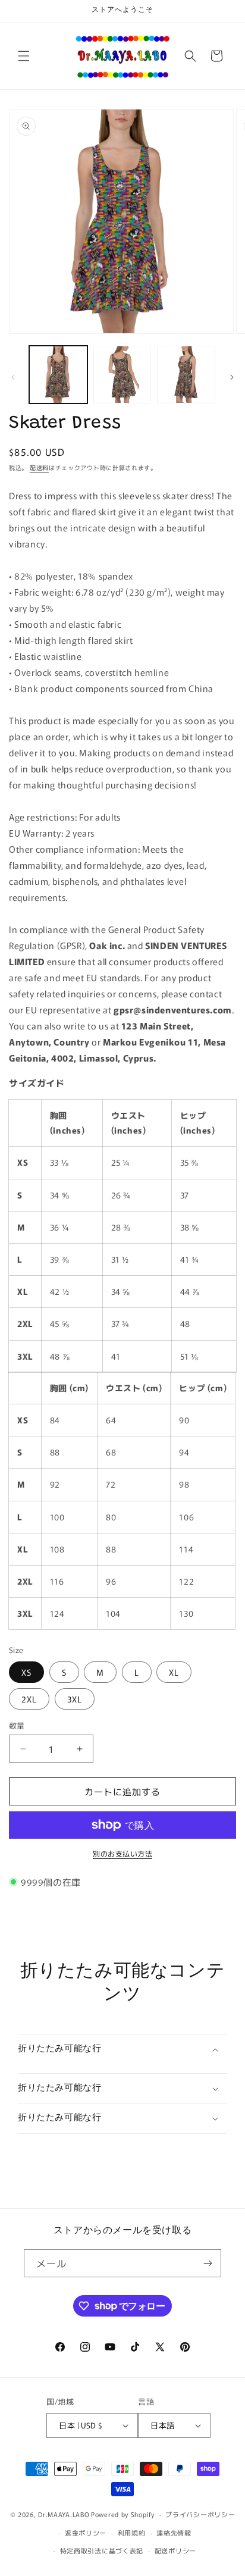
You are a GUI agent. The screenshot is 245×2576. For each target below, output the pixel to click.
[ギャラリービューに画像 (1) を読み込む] (58, 375)
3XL (75, 1699)
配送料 (39, 467)
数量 (17, 1725)
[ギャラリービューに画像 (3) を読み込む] (186, 375)
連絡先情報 (174, 2533)
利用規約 (132, 2533)
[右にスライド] (232, 377)
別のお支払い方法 (122, 1853)
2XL (29, 1699)
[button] (24, 56)
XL (174, 1672)
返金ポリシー (86, 2533)
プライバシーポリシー (200, 2514)
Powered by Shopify (123, 2514)
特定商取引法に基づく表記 (102, 2550)
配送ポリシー (175, 2550)
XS (26, 1672)
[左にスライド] (13, 377)
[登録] (208, 2263)
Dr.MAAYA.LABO (64, 2514)
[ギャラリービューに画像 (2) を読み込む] (122, 375)
